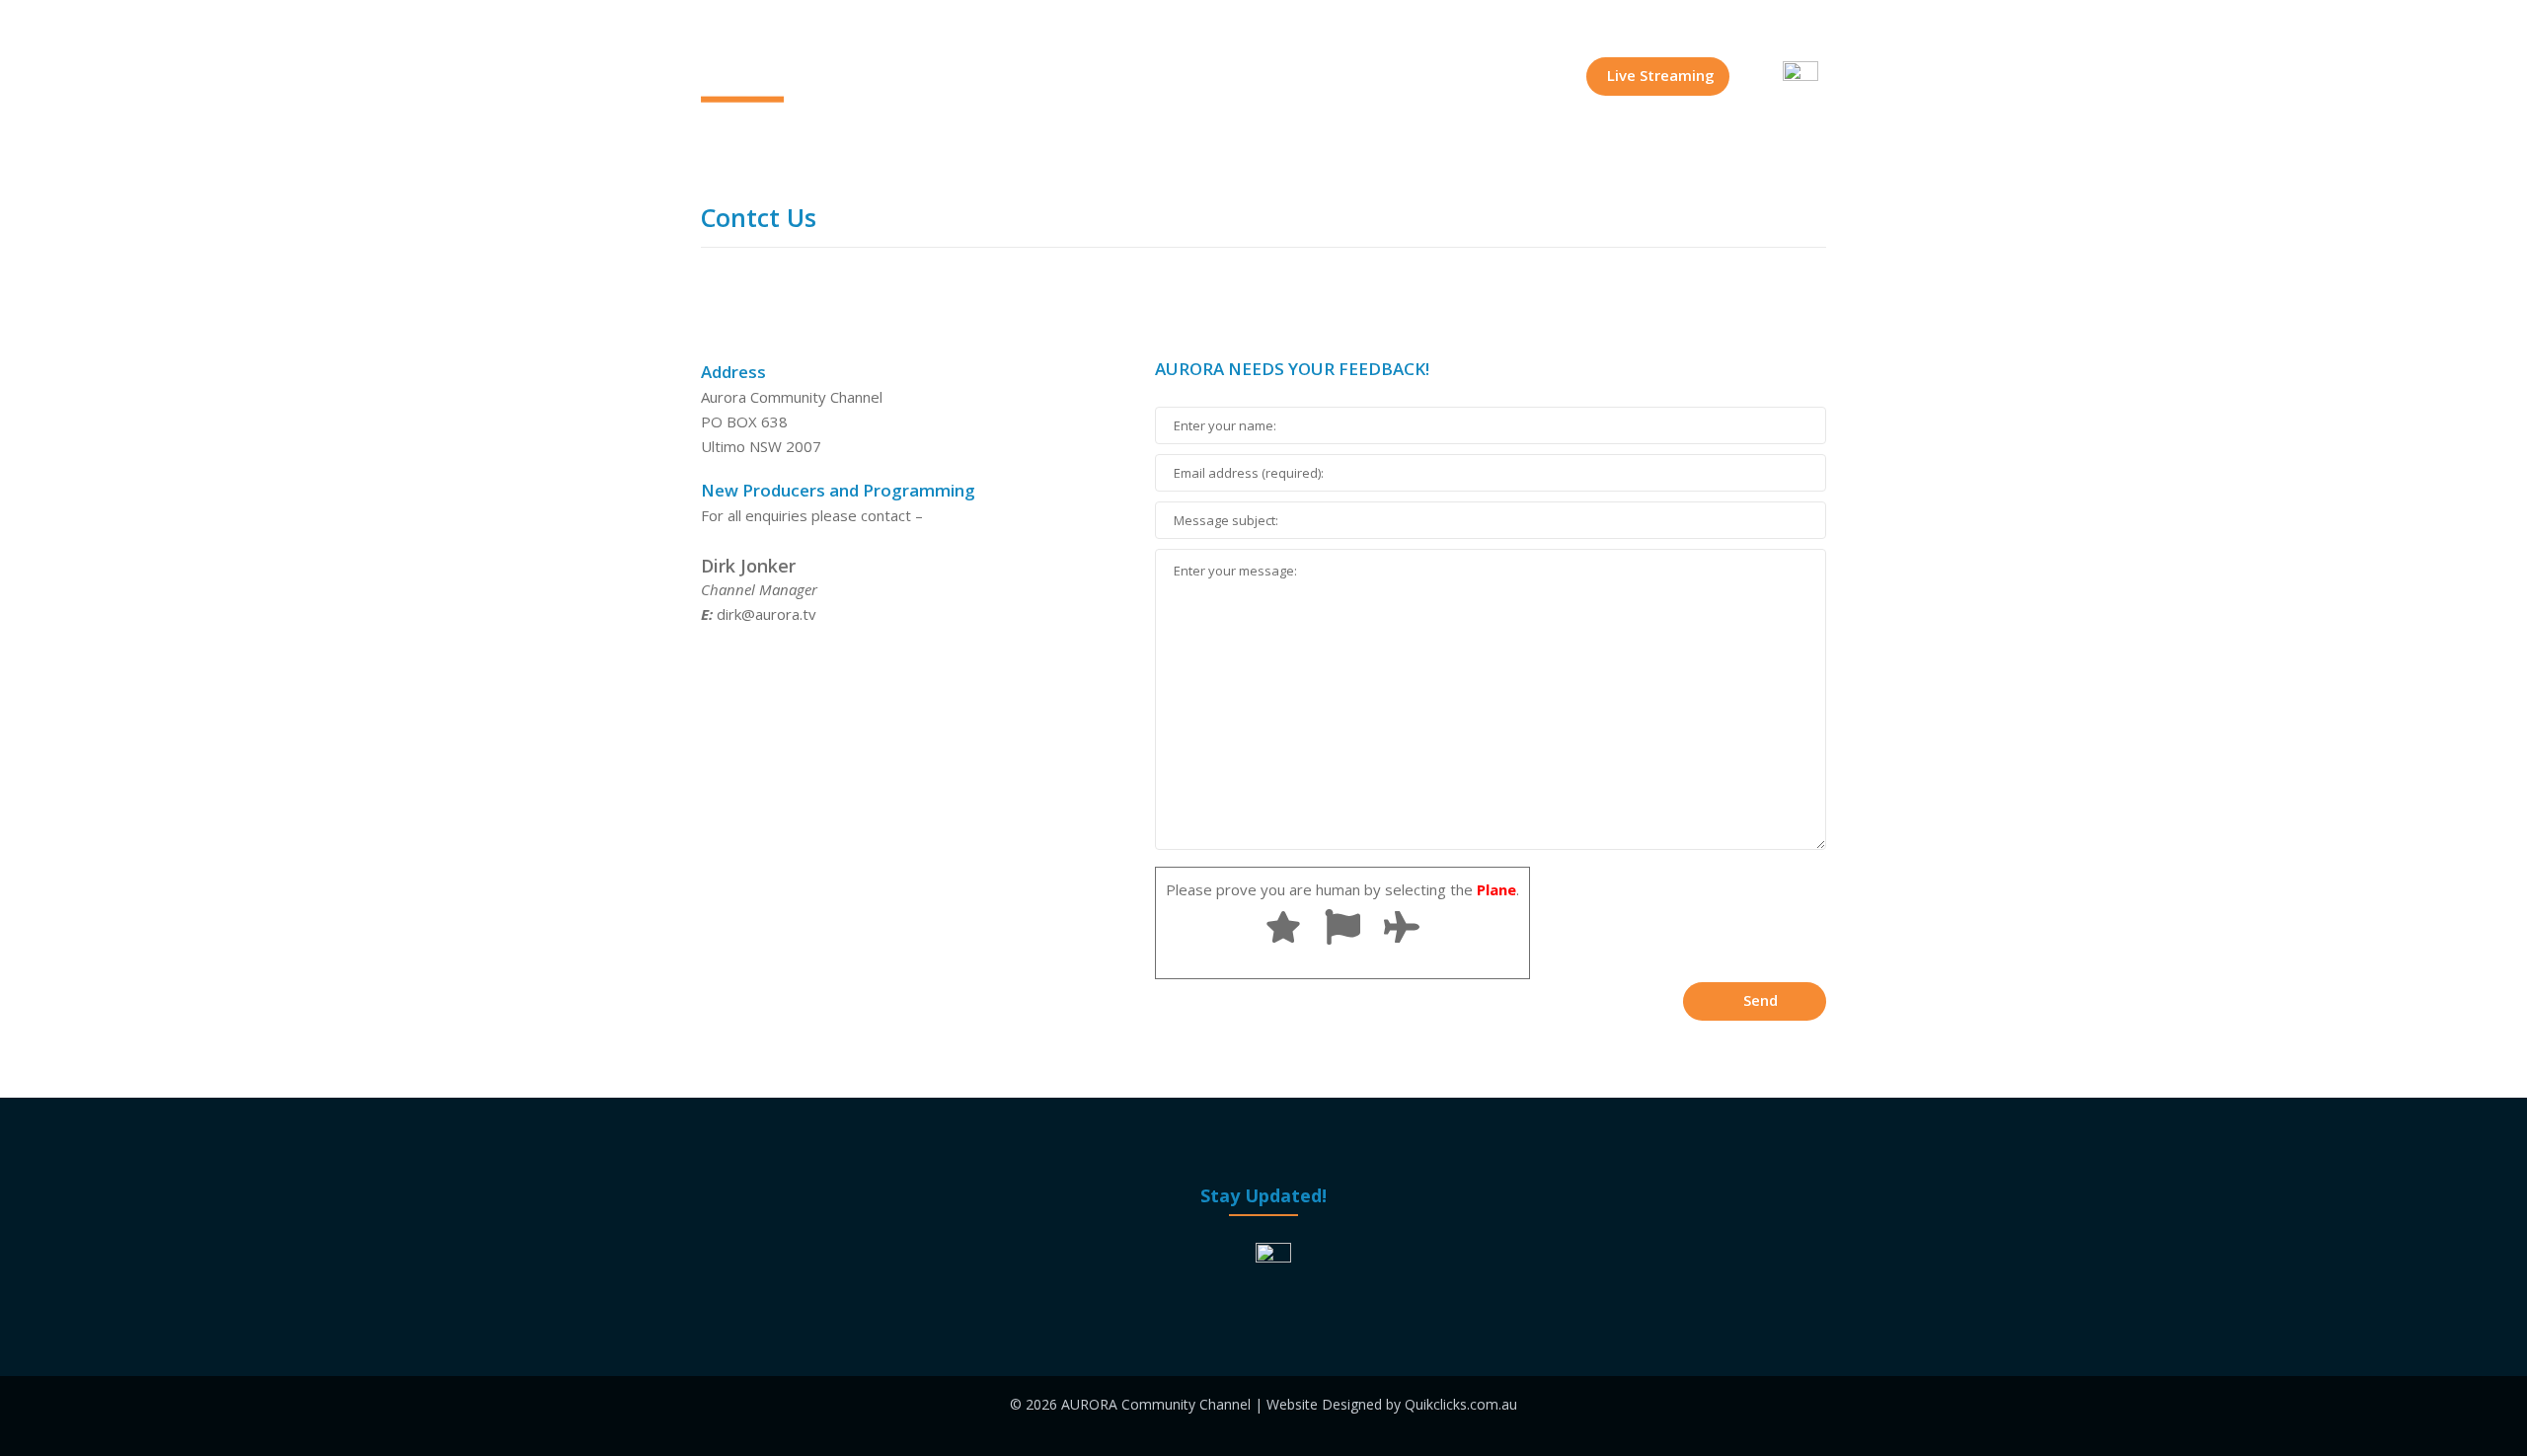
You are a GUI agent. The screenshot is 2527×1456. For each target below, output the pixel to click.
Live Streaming (1661, 75)
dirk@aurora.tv (766, 614)
